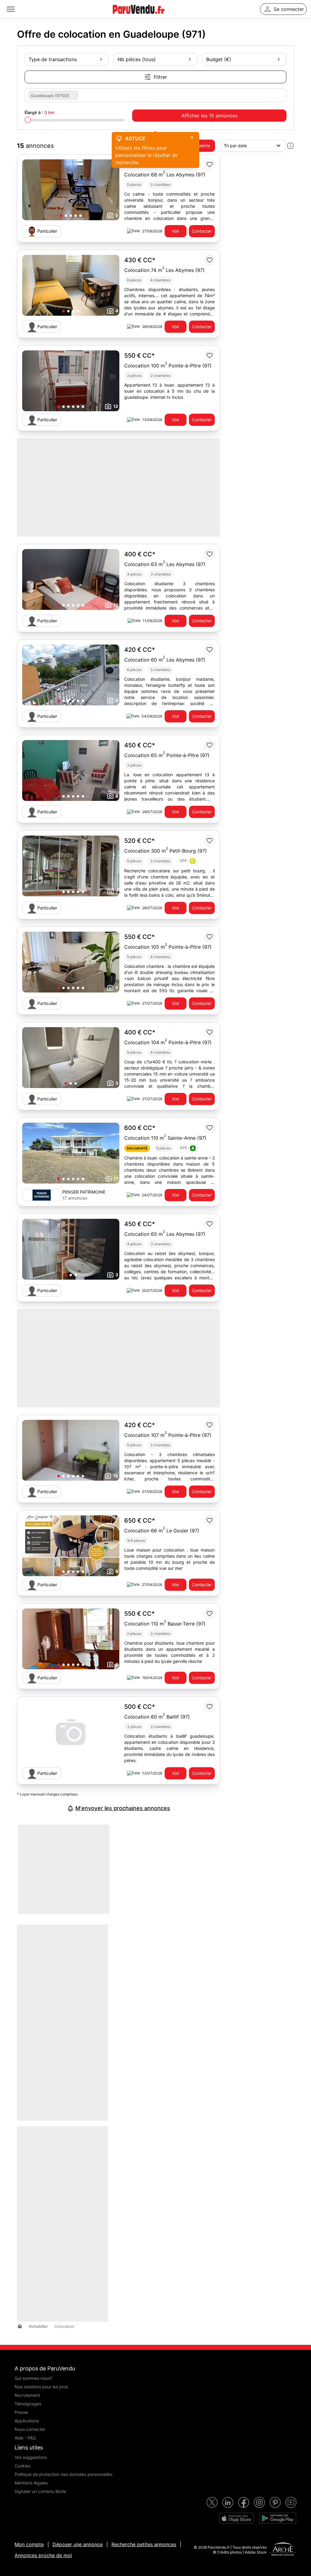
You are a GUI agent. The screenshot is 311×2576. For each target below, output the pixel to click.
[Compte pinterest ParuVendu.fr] (275, 2502)
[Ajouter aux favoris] (210, 165)
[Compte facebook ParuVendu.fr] (244, 2502)
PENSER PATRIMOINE (84, 1192)
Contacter (202, 231)
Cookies (22, 2466)
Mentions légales (31, 2483)
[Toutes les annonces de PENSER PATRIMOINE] (42, 1195)
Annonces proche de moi (43, 2555)
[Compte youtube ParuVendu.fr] (291, 2502)
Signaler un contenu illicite (40, 2491)
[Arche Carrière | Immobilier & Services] (283, 2550)
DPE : (187, 861)
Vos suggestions (31, 2457)
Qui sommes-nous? (33, 2378)
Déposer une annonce (78, 2544)
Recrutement (27, 2395)
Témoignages (28, 2404)
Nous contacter (30, 2429)
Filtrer (160, 77)
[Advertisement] (168, 1869)
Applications (27, 2421)
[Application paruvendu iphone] (236, 2518)
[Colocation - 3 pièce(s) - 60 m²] (71, 1733)
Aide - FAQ (25, 2438)
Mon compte (29, 2544)
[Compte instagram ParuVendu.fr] (259, 2502)
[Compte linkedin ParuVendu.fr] (228, 2502)
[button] (61, 216)
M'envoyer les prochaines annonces (123, 1808)
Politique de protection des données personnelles (63, 2474)
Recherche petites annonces (144, 2544)
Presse (21, 2412)
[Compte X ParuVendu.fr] (212, 2502)
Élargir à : (39, 112)
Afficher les (209, 116)
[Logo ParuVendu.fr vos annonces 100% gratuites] (138, 16)
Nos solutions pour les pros (41, 2387)
